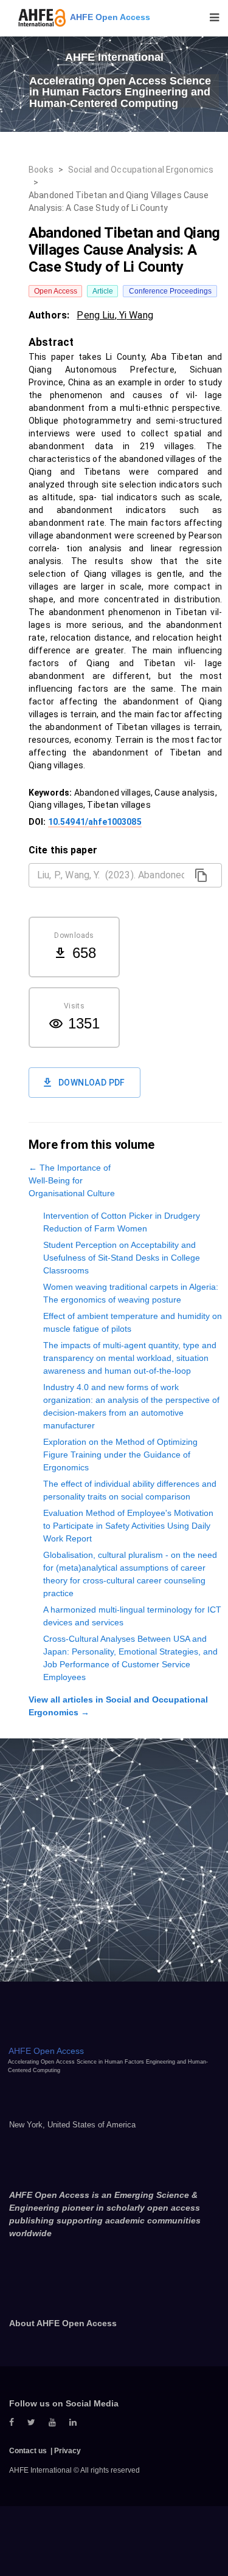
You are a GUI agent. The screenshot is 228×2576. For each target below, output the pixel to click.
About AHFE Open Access (63, 2323)
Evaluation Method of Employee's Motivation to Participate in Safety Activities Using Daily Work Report (128, 1526)
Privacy (67, 2451)
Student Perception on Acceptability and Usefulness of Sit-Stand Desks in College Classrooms (122, 1258)
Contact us (28, 2451)
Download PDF (92, 1083)
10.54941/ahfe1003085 (95, 822)
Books (41, 170)
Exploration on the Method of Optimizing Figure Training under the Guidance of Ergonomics (120, 1455)
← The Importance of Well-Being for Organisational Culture (72, 1180)
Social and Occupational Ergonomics (141, 170)
